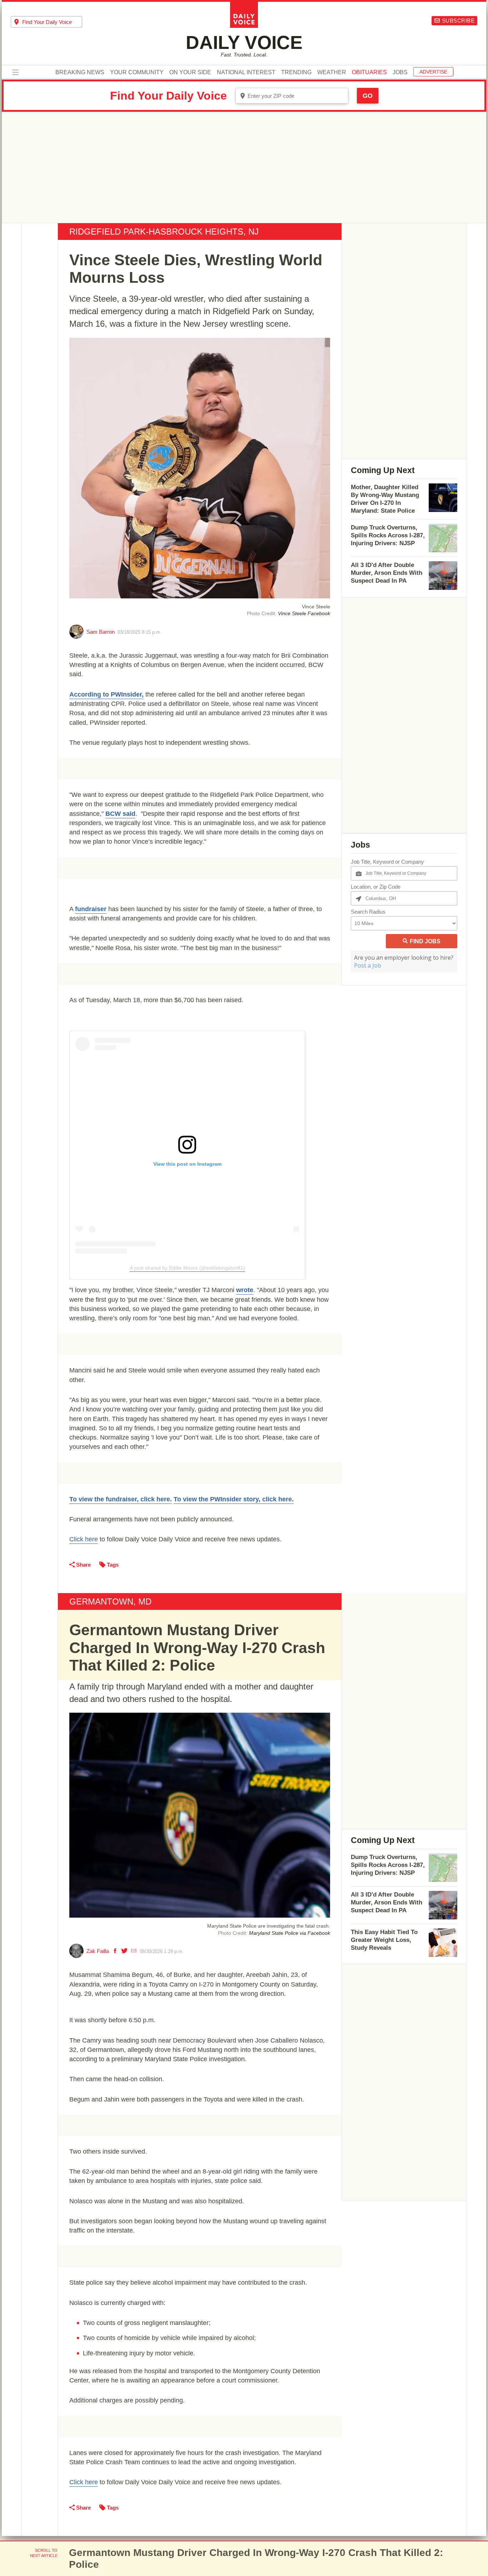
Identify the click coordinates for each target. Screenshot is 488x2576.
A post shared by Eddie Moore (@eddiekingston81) (187, 1268)
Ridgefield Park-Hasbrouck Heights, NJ (164, 232)
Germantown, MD (110, 1601)
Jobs (400, 72)
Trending (296, 72)
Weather (332, 72)
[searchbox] (52, 22)
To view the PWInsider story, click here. (234, 1499)
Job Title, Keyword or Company (387, 862)
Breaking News (80, 72)
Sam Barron (101, 632)
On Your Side (190, 72)
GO (368, 96)
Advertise (433, 72)
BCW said (120, 814)
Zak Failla (98, 1951)
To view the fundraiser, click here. (121, 1499)
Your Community (137, 72)
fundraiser (91, 909)
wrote (245, 1290)
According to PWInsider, (106, 694)
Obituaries (369, 72)
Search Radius (368, 912)
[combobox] (46, 22)
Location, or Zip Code (376, 887)
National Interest (246, 72)
